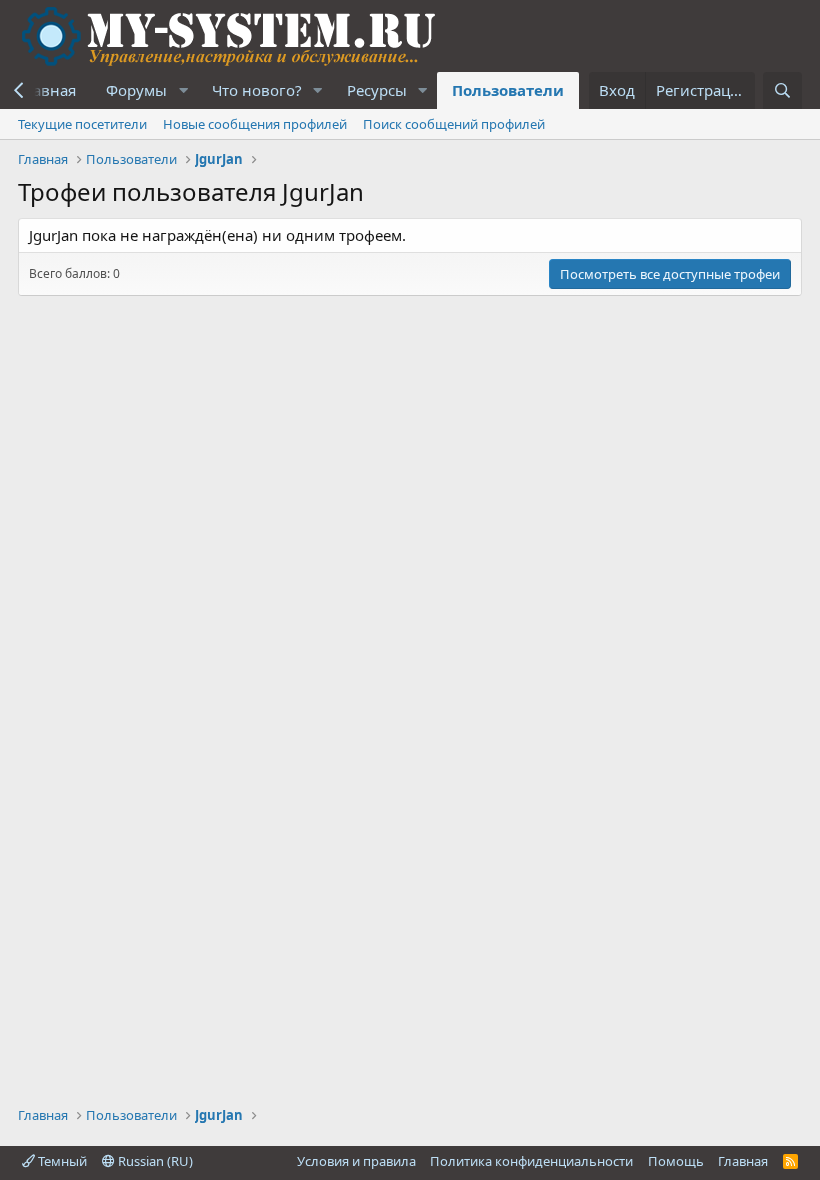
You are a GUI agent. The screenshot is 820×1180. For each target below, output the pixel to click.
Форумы (136, 90)
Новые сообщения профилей (255, 124)
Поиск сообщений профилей (454, 124)
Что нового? (257, 90)
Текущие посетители (82, 124)
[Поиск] (782, 90)
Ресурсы (377, 90)
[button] (183, 90)
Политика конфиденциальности (531, 1161)
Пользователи (508, 90)
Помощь (676, 1161)
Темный (61, 1161)
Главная (743, 1161)
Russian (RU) (154, 1161)
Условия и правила (356, 1161)
